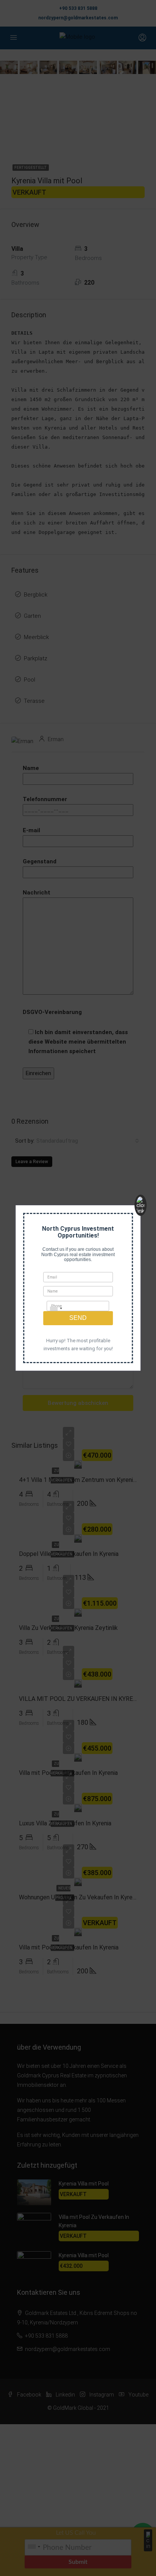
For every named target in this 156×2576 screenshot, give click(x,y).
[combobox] (56, 1308)
